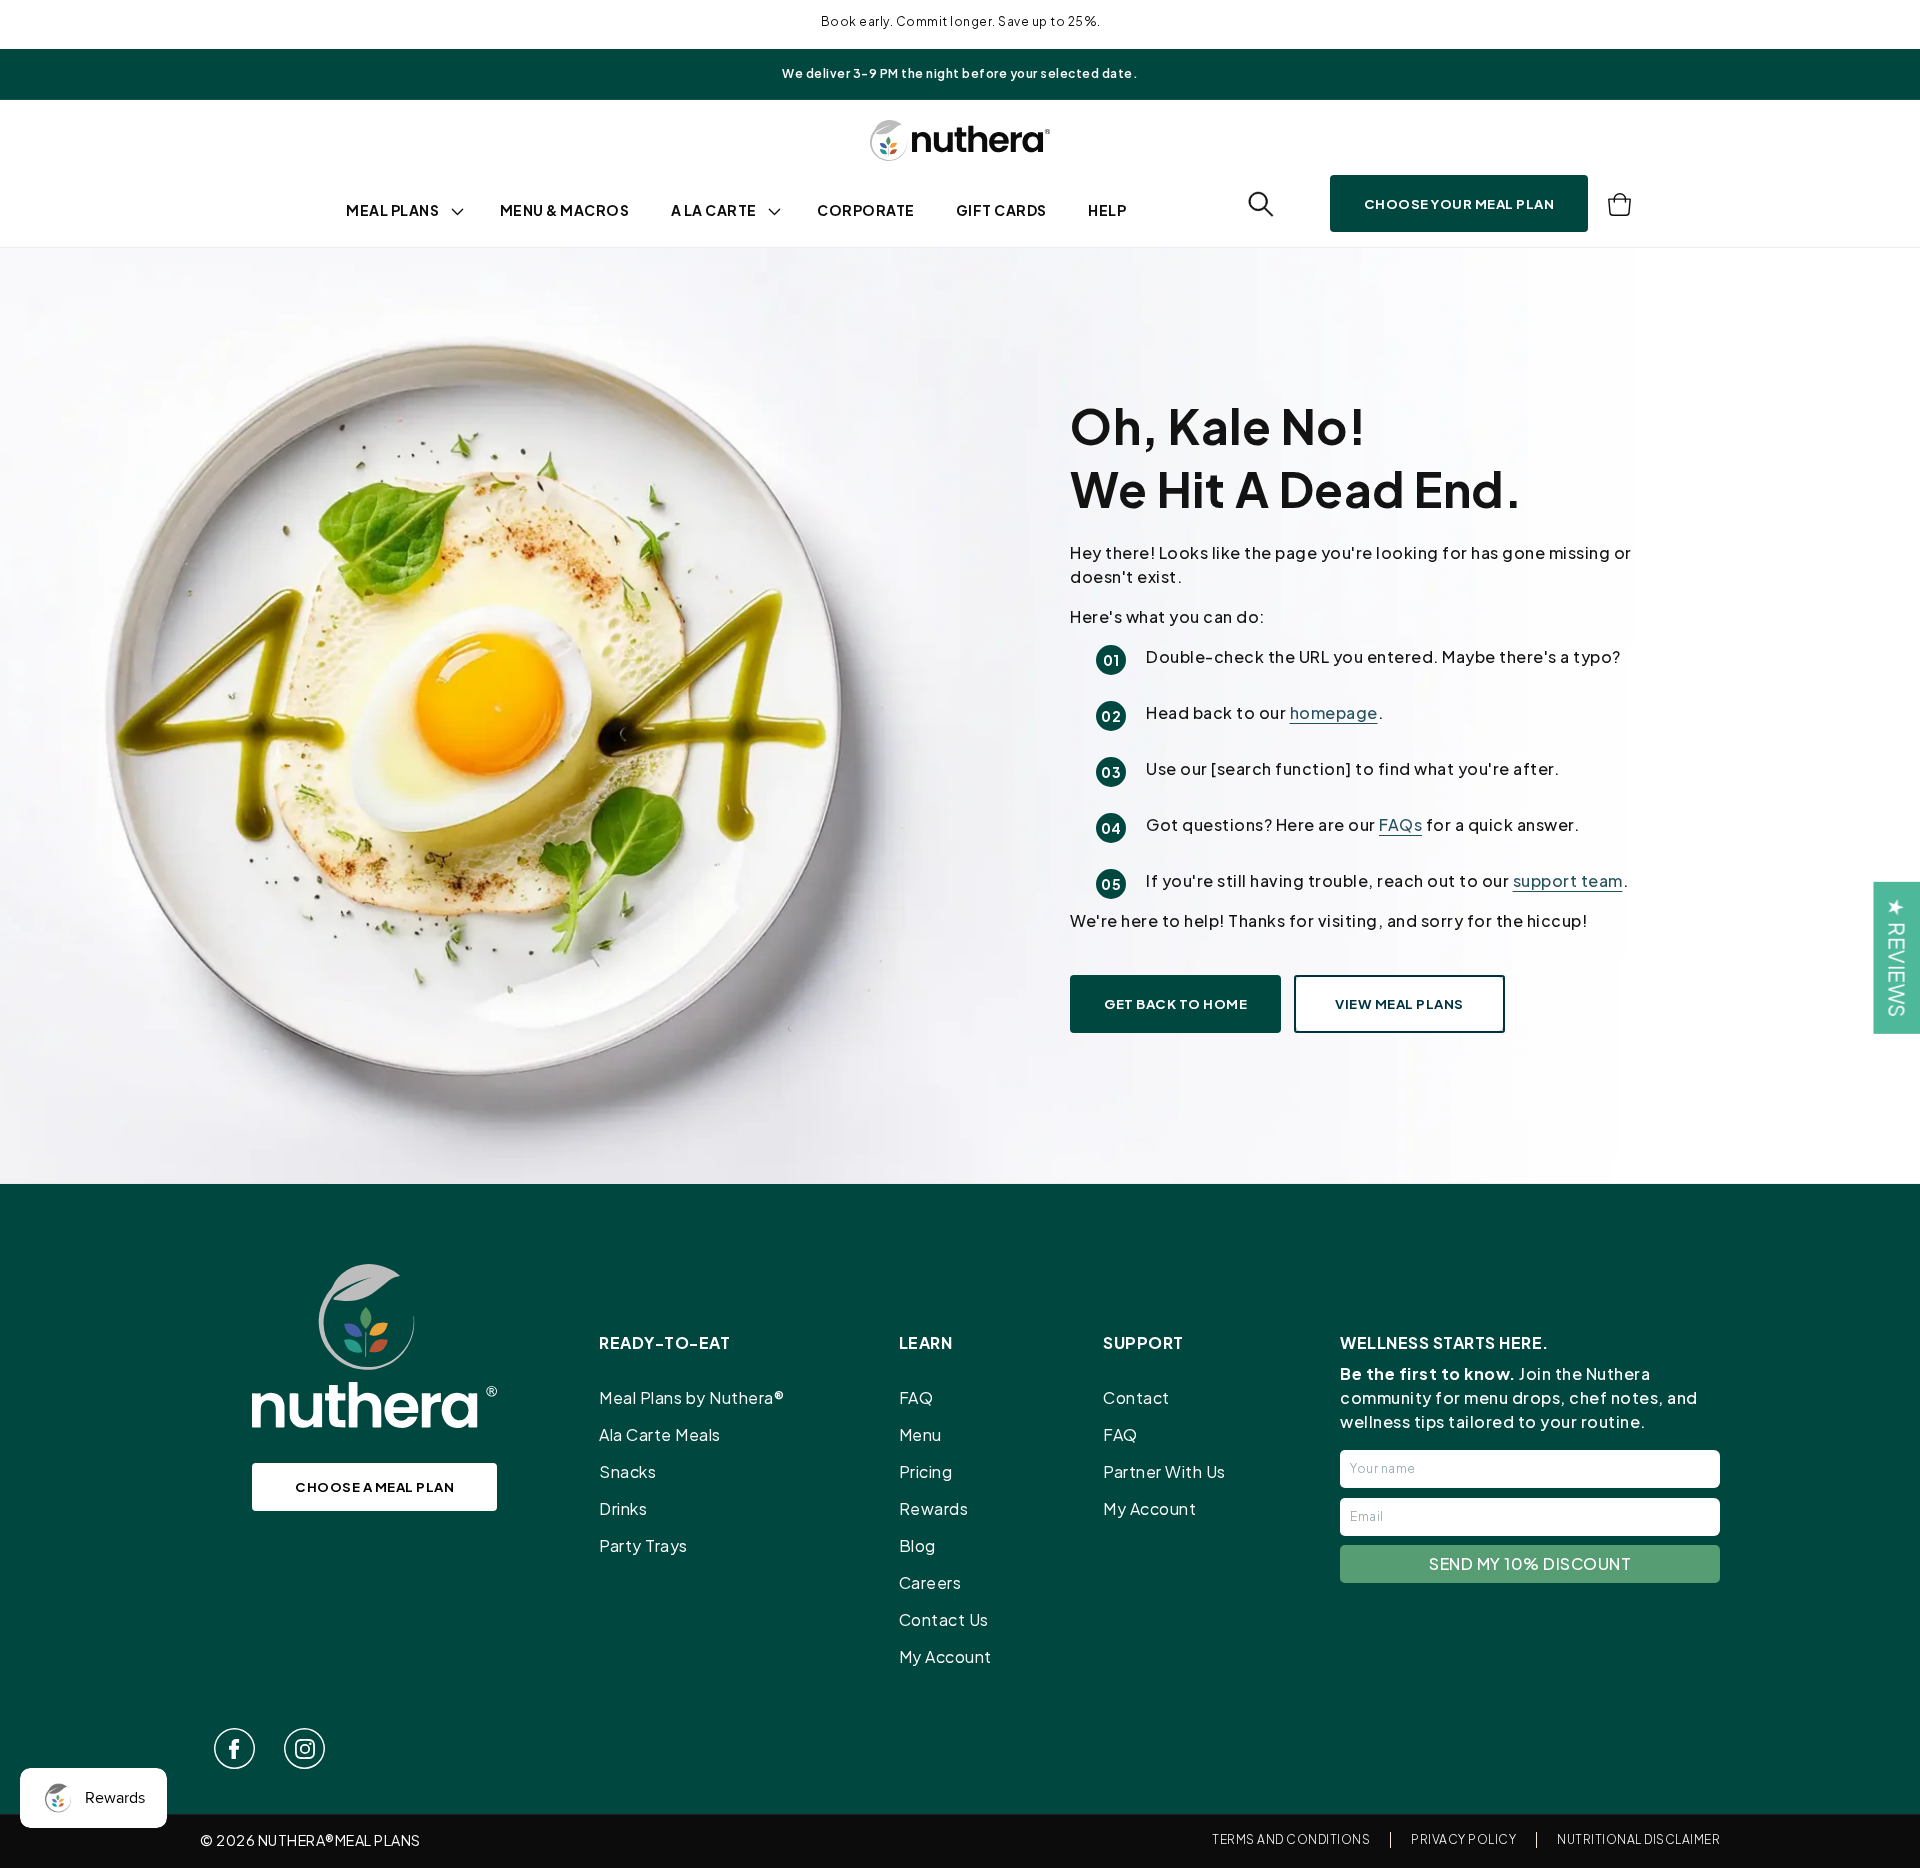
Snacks (627, 1471)
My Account (945, 1656)
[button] (1260, 204)
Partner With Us (1164, 1471)
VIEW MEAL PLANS (1399, 1003)
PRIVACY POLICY (1463, 1839)
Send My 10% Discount (1530, 1563)
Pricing (926, 1471)
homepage (1334, 712)
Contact (1136, 1397)
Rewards (934, 1508)
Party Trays (643, 1545)
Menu (920, 1434)
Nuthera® (296, 1840)
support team (1568, 880)
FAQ (916, 1397)
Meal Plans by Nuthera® (691, 1397)
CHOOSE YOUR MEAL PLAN (1459, 203)
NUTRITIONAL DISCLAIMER (1638, 1839)
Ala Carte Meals (660, 1434)
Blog (917, 1545)
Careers (930, 1582)
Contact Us (944, 1619)
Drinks (623, 1508)
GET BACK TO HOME (1175, 1003)
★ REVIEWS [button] (1896, 958)
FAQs (1400, 824)
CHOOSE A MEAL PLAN (374, 1486)
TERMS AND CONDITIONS (1291, 1839)
